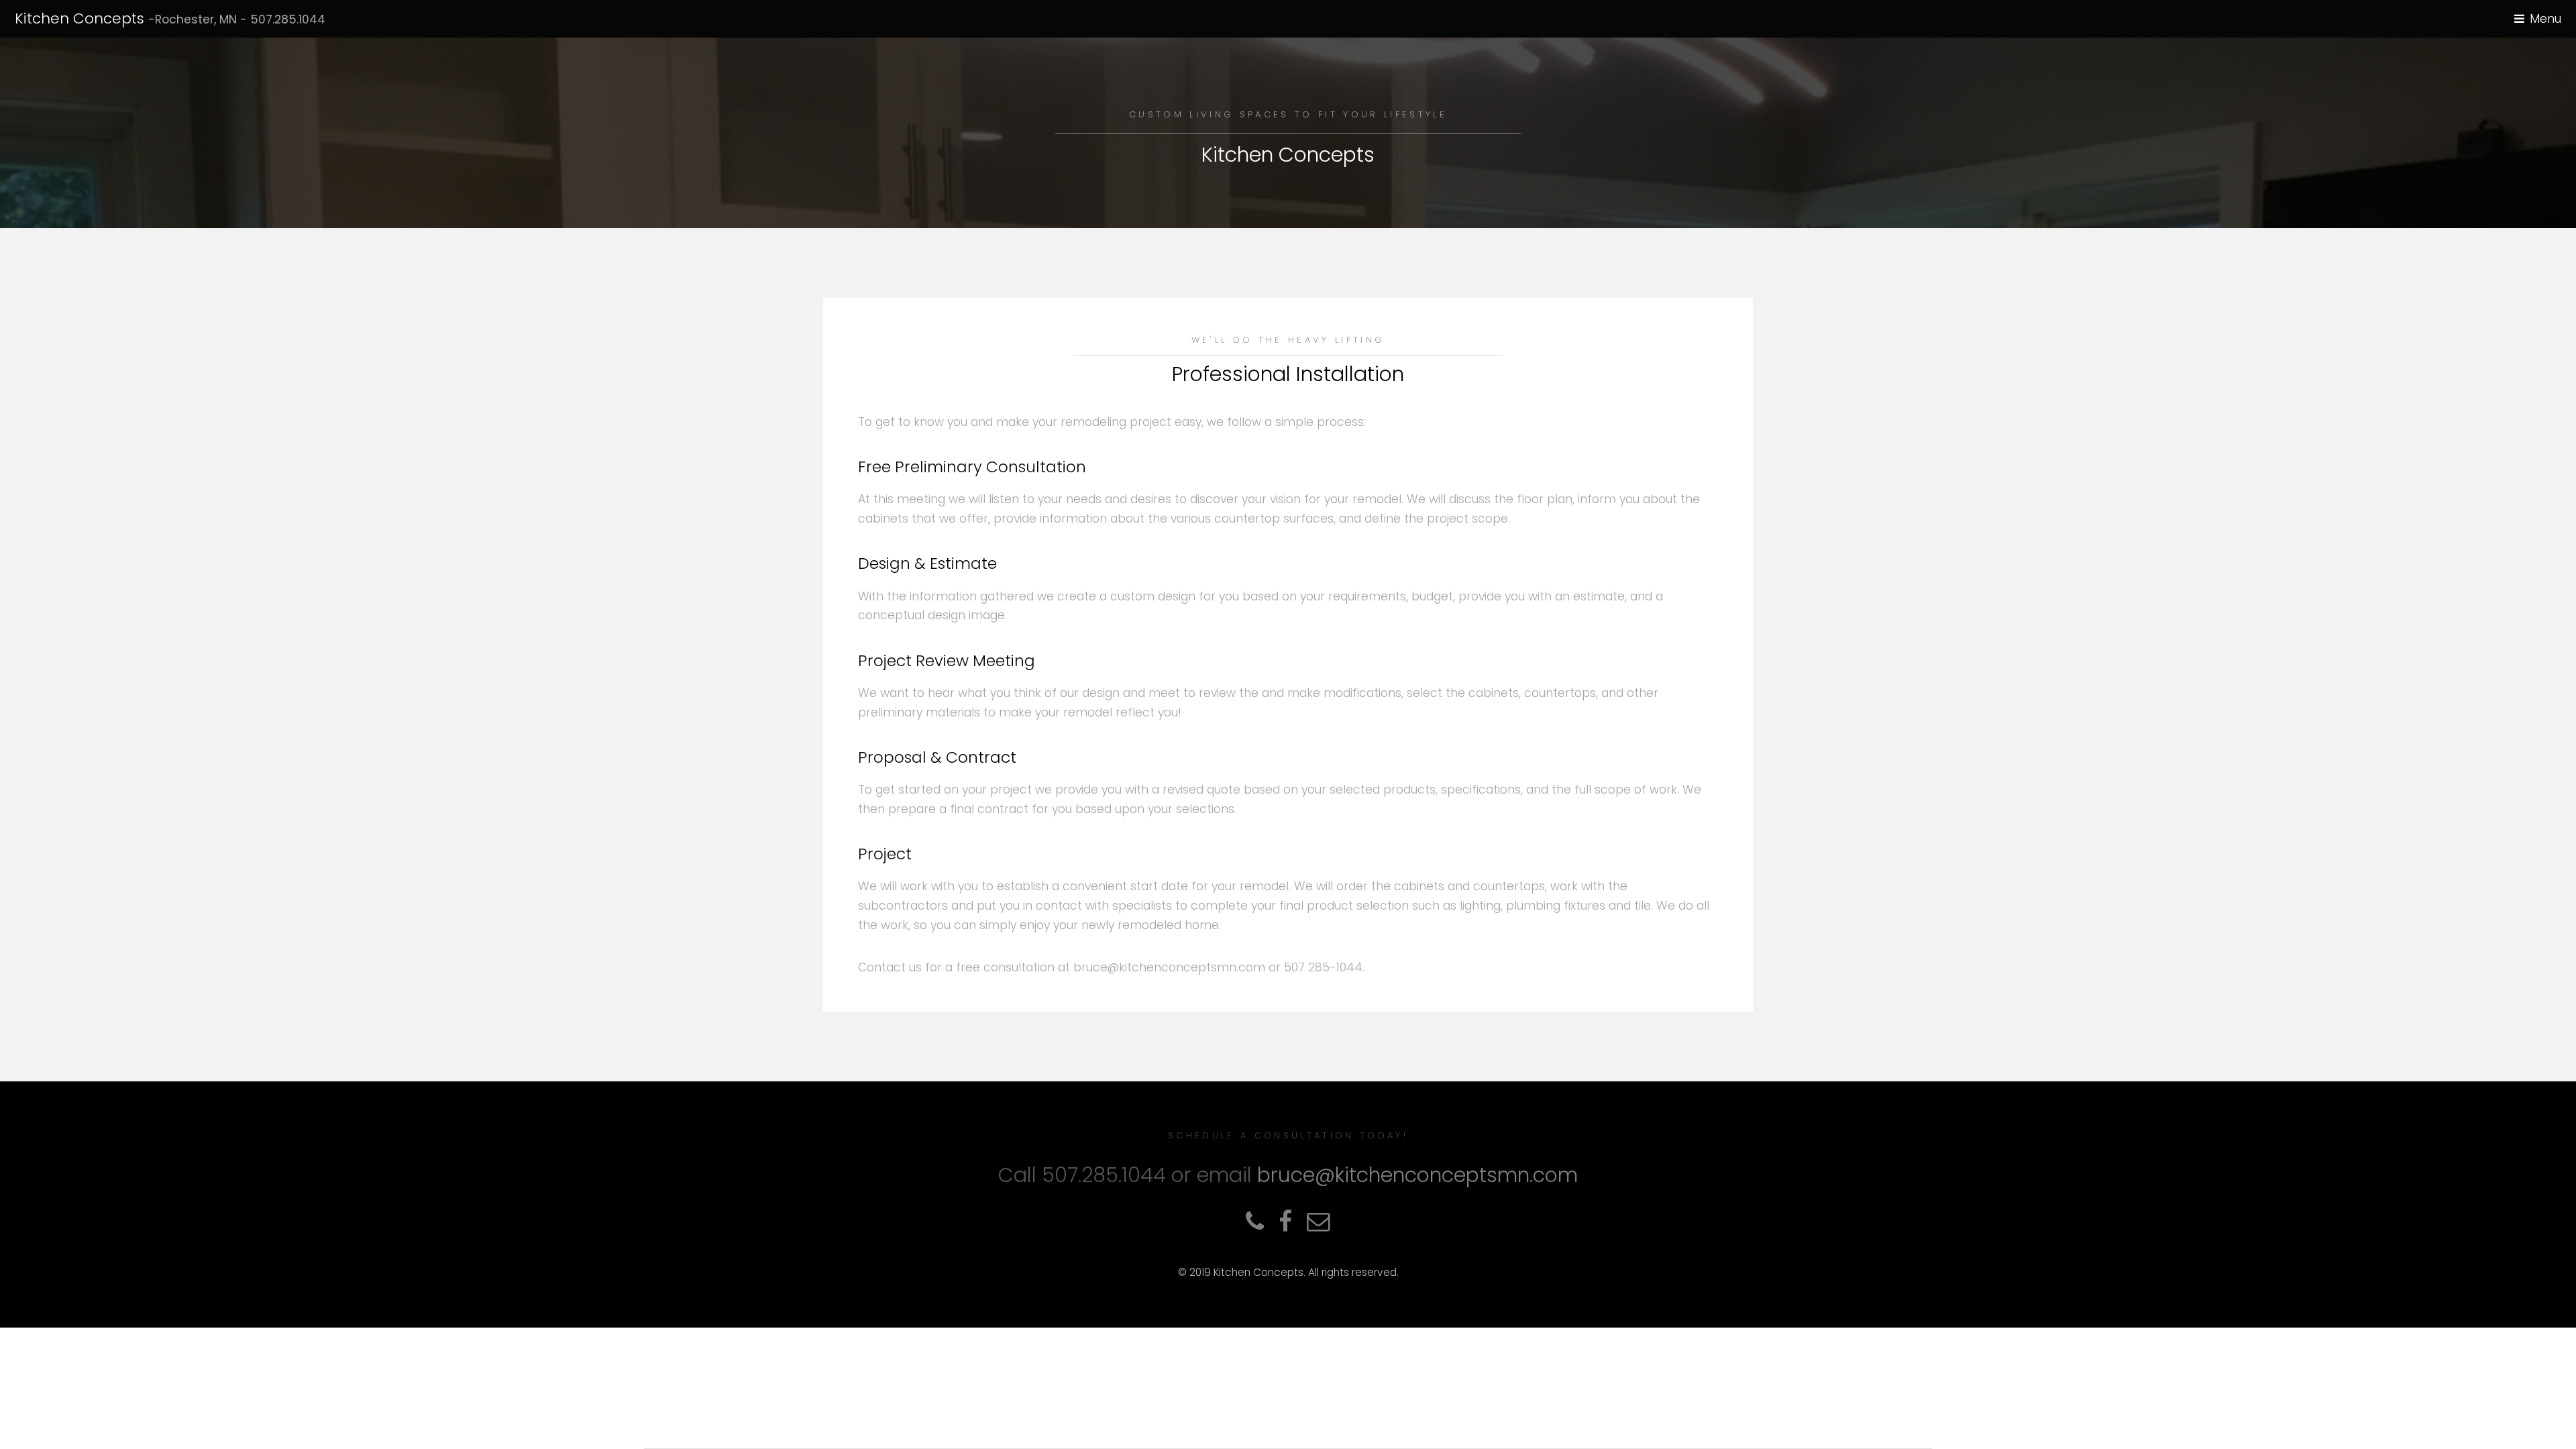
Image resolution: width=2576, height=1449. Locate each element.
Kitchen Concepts (170, 18)
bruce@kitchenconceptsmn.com (1417, 1175)
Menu (2545, 19)
